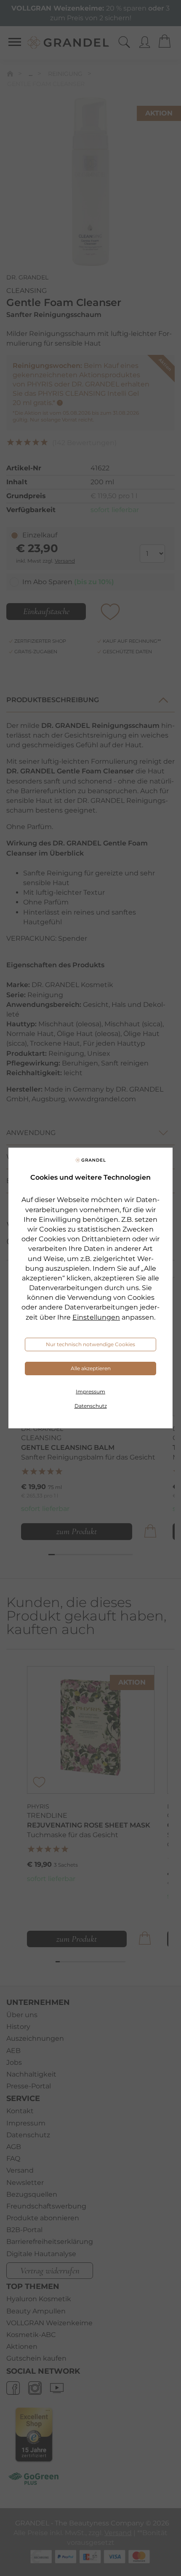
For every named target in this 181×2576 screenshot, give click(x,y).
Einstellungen (96, 1317)
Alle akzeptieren (91, 1368)
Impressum (90, 1391)
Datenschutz (91, 1406)
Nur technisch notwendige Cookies (90, 1344)
